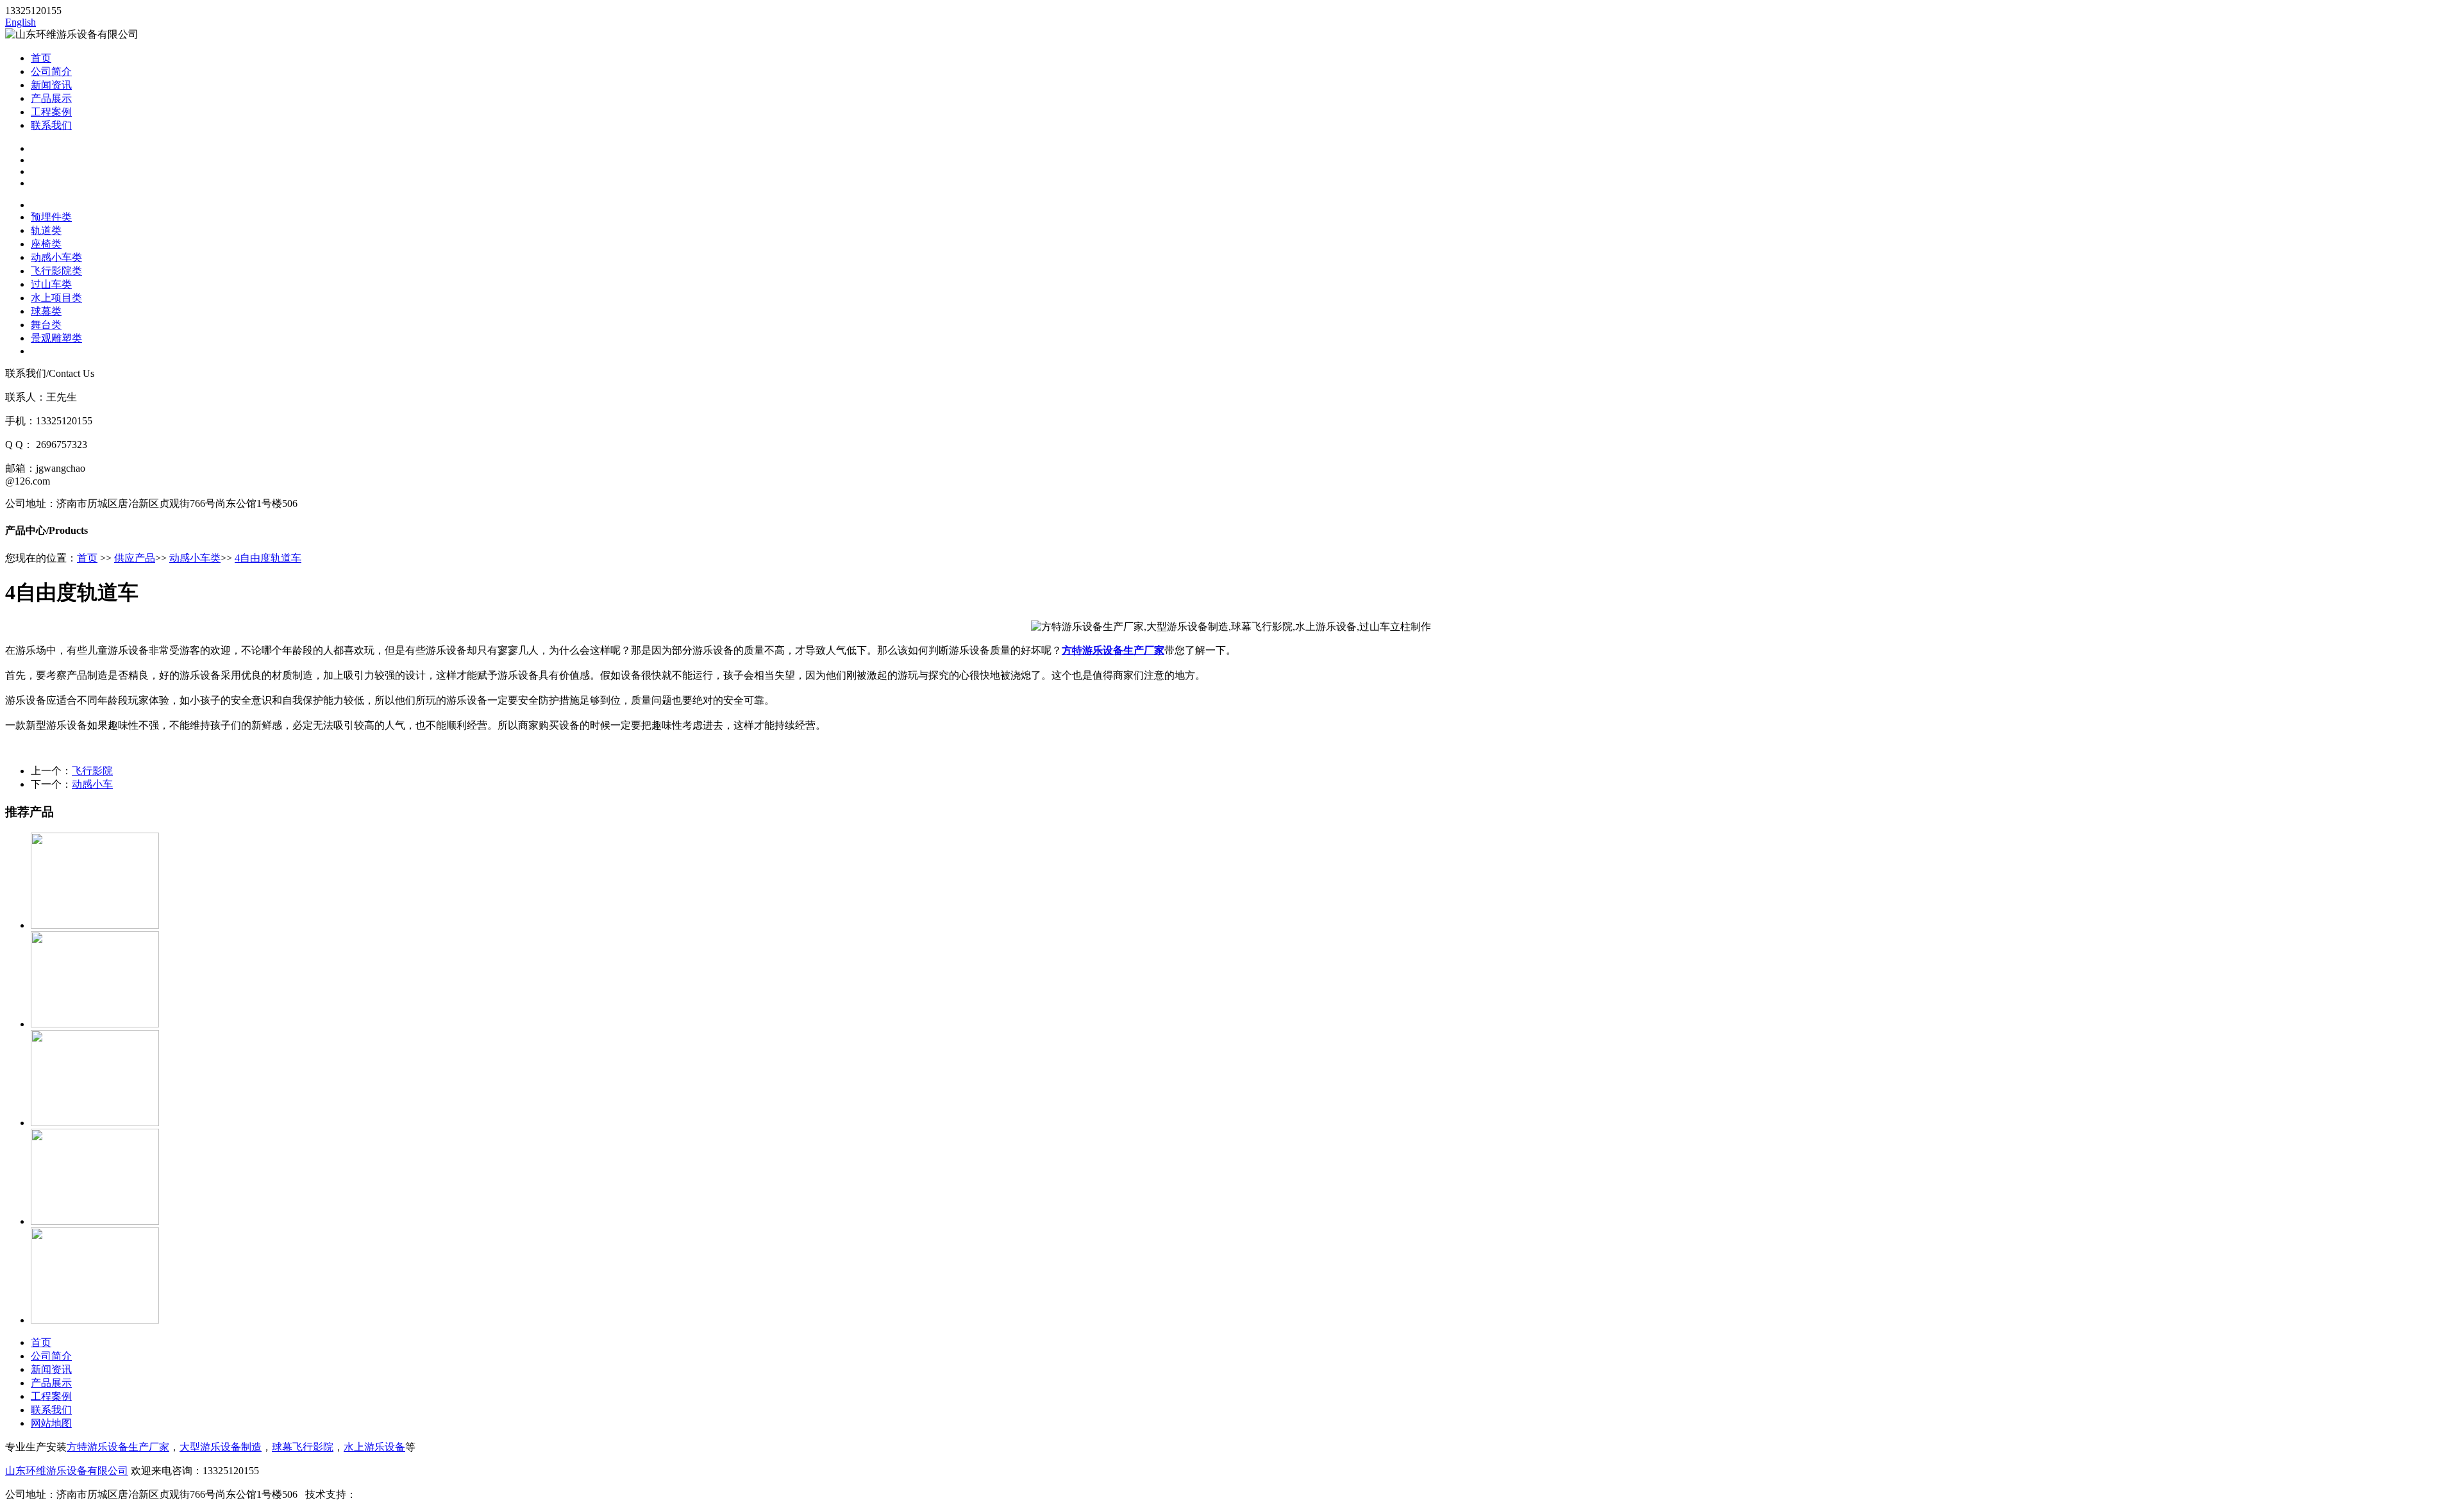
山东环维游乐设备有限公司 (67, 1471)
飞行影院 (92, 771)
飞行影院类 (56, 271)
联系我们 (51, 125)
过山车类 (51, 284)
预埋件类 (51, 217)
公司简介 (51, 71)
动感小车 (92, 784)
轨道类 (46, 230)
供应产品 (135, 558)
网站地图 (51, 1423)
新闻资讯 (51, 85)
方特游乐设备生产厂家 (1113, 650)
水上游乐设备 (374, 1447)
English (21, 22)
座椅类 (46, 244)
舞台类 (46, 325)
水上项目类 (56, 298)
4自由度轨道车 (268, 558)
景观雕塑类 (56, 338)
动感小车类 (56, 257)
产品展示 (51, 98)
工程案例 (51, 112)
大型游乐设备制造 (221, 1447)
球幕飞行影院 (303, 1447)
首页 (41, 58)
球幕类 (46, 311)
